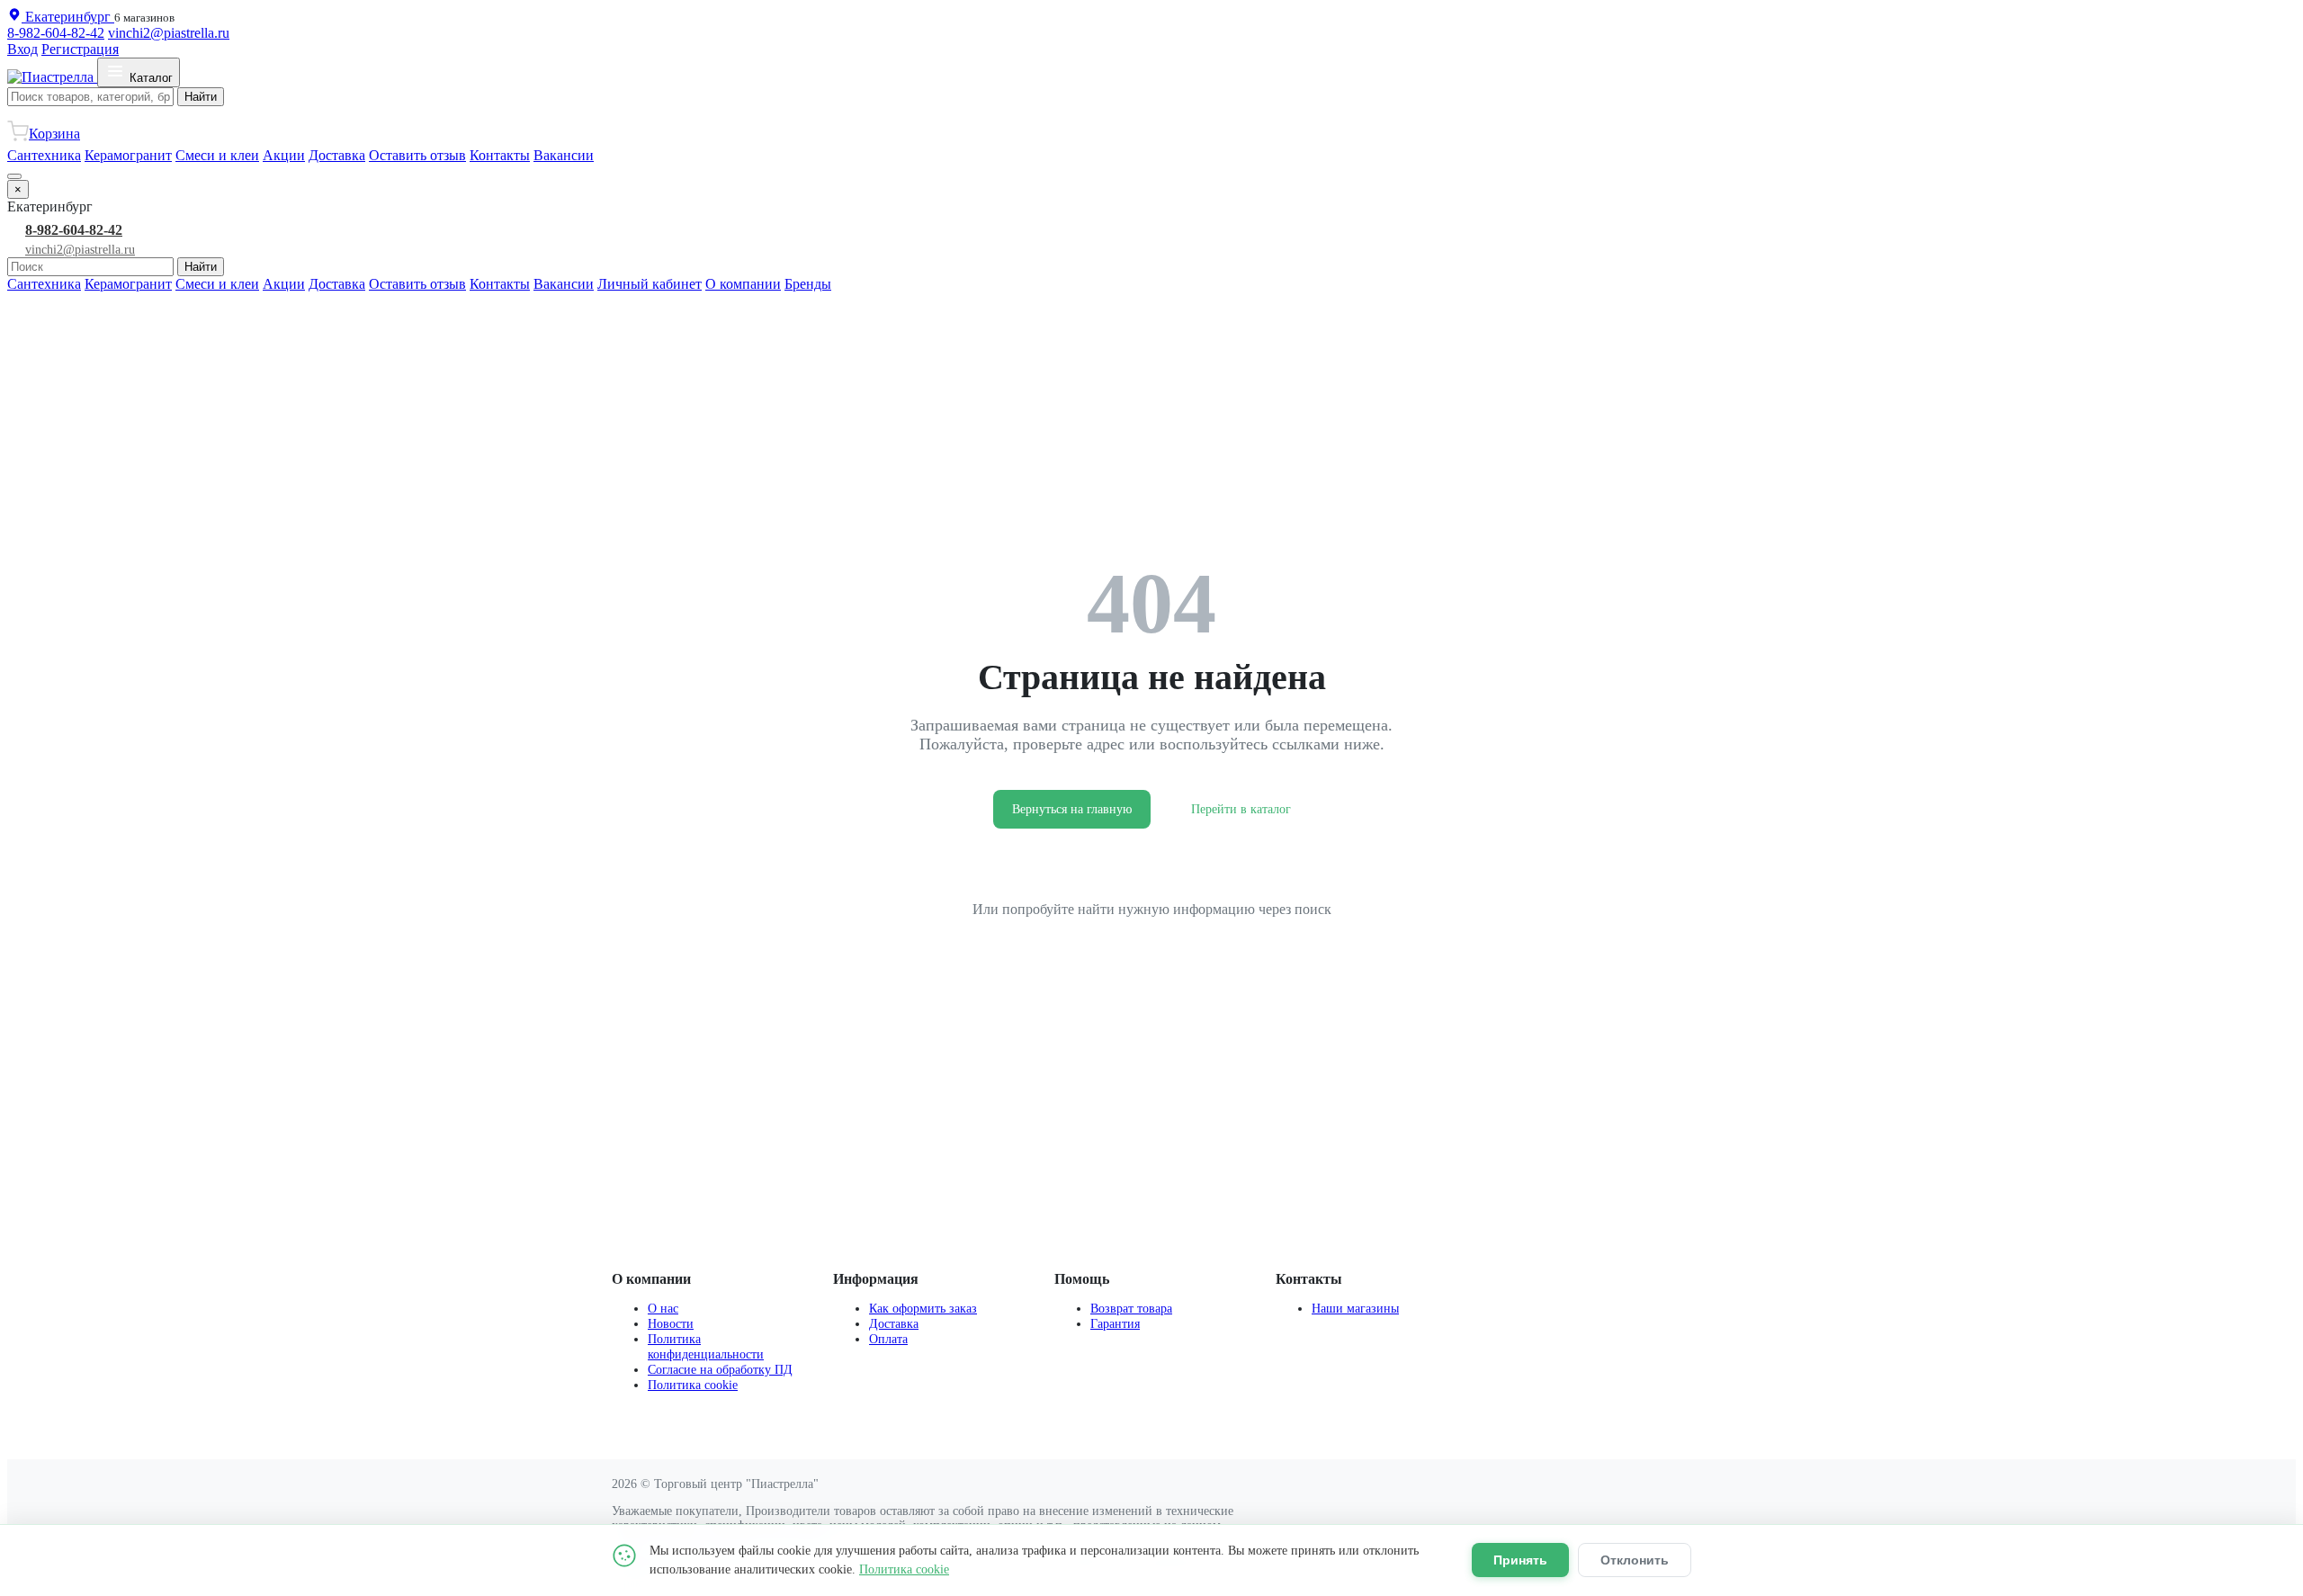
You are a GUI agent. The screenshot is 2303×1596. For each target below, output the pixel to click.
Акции (284, 155)
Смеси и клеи (217, 155)
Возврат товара (1131, 1308)
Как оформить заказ (923, 1308)
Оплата (888, 1339)
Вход (22, 49)
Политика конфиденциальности (706, 1346)
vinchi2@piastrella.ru (169, 33)
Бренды (808, 284)
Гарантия (1115, 1323)
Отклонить (1635, 1560)
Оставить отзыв (417, 155)
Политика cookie (693, 1385)
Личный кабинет (650, 284)
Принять (1520, 1560)
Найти (201, 97)
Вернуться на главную (1072, 809)
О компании (743, 284)
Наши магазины (1355, 1308)
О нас (663, 1308)
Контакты (500, 155)
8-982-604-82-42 (56, 33)
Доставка (337, 155)
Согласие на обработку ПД (720, 1369)
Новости (671, 1323)
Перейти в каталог (1241, 809)
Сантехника (44, 155)
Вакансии (564, 155)
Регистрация (80, 49)
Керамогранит (128, 155)
